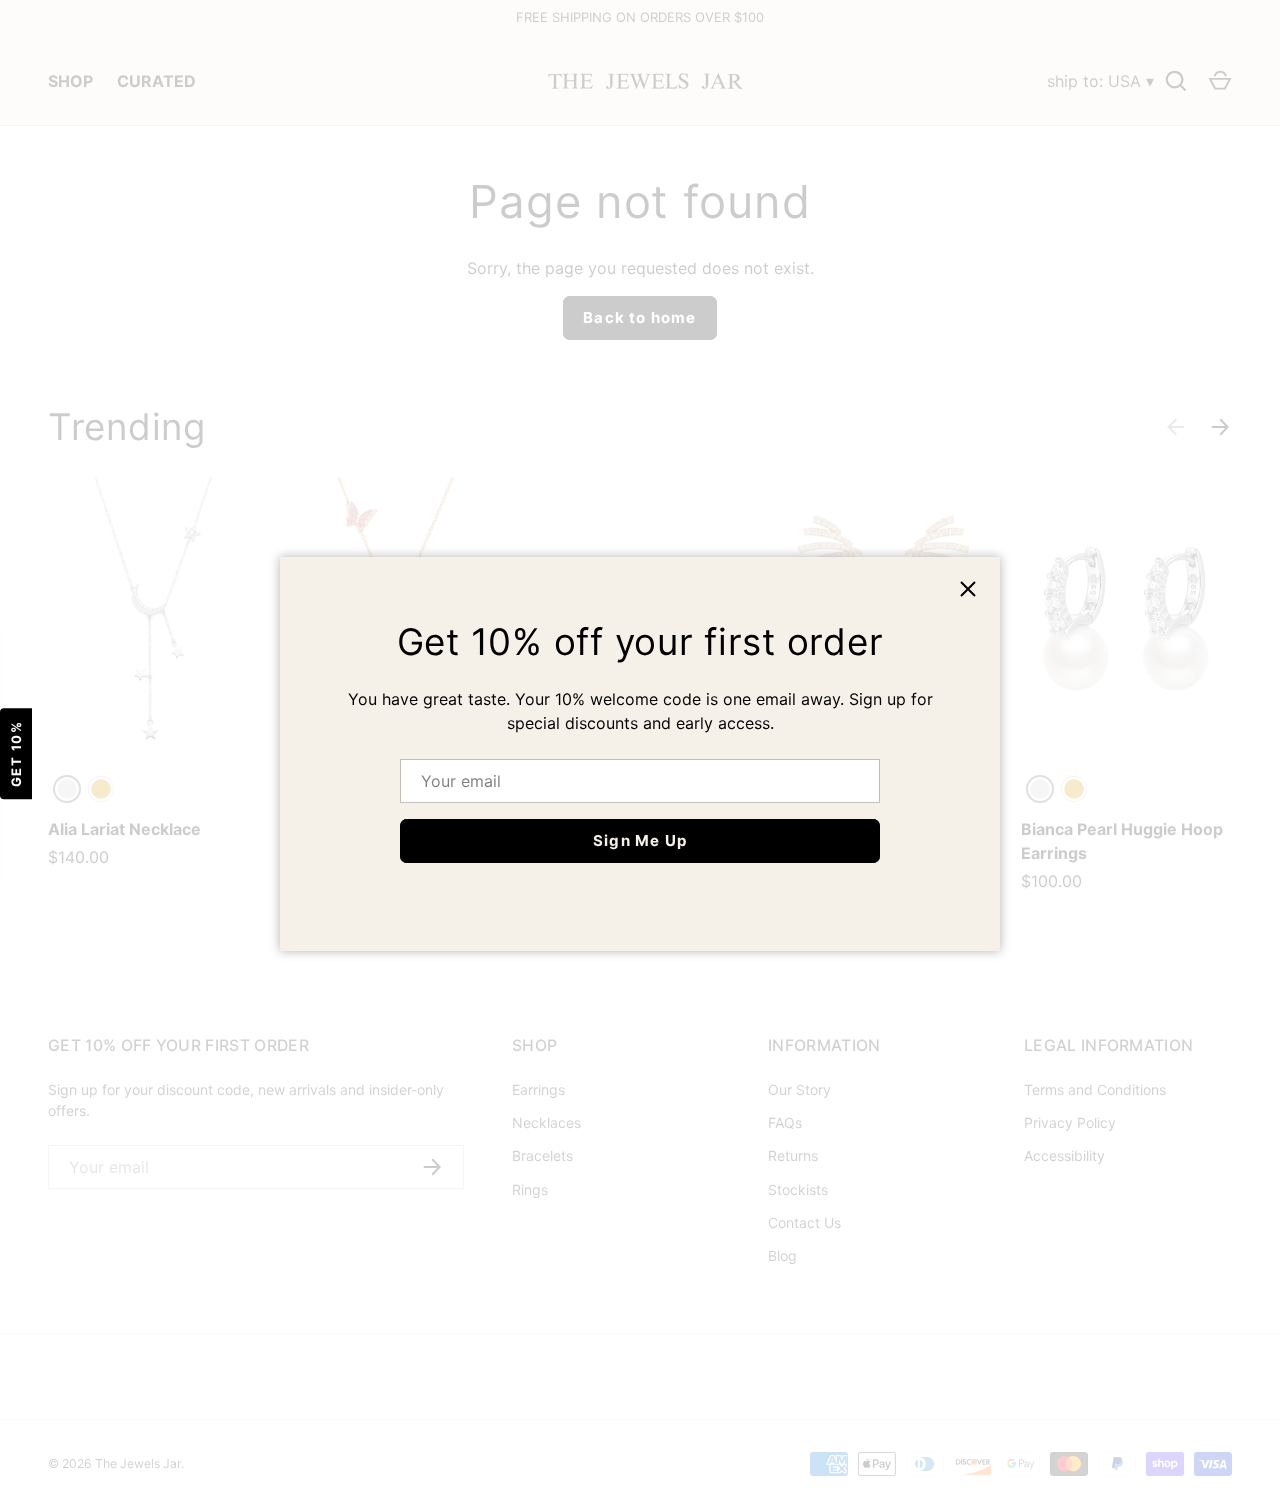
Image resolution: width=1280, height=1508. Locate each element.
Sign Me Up (640, 840)
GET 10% (16, 754)
